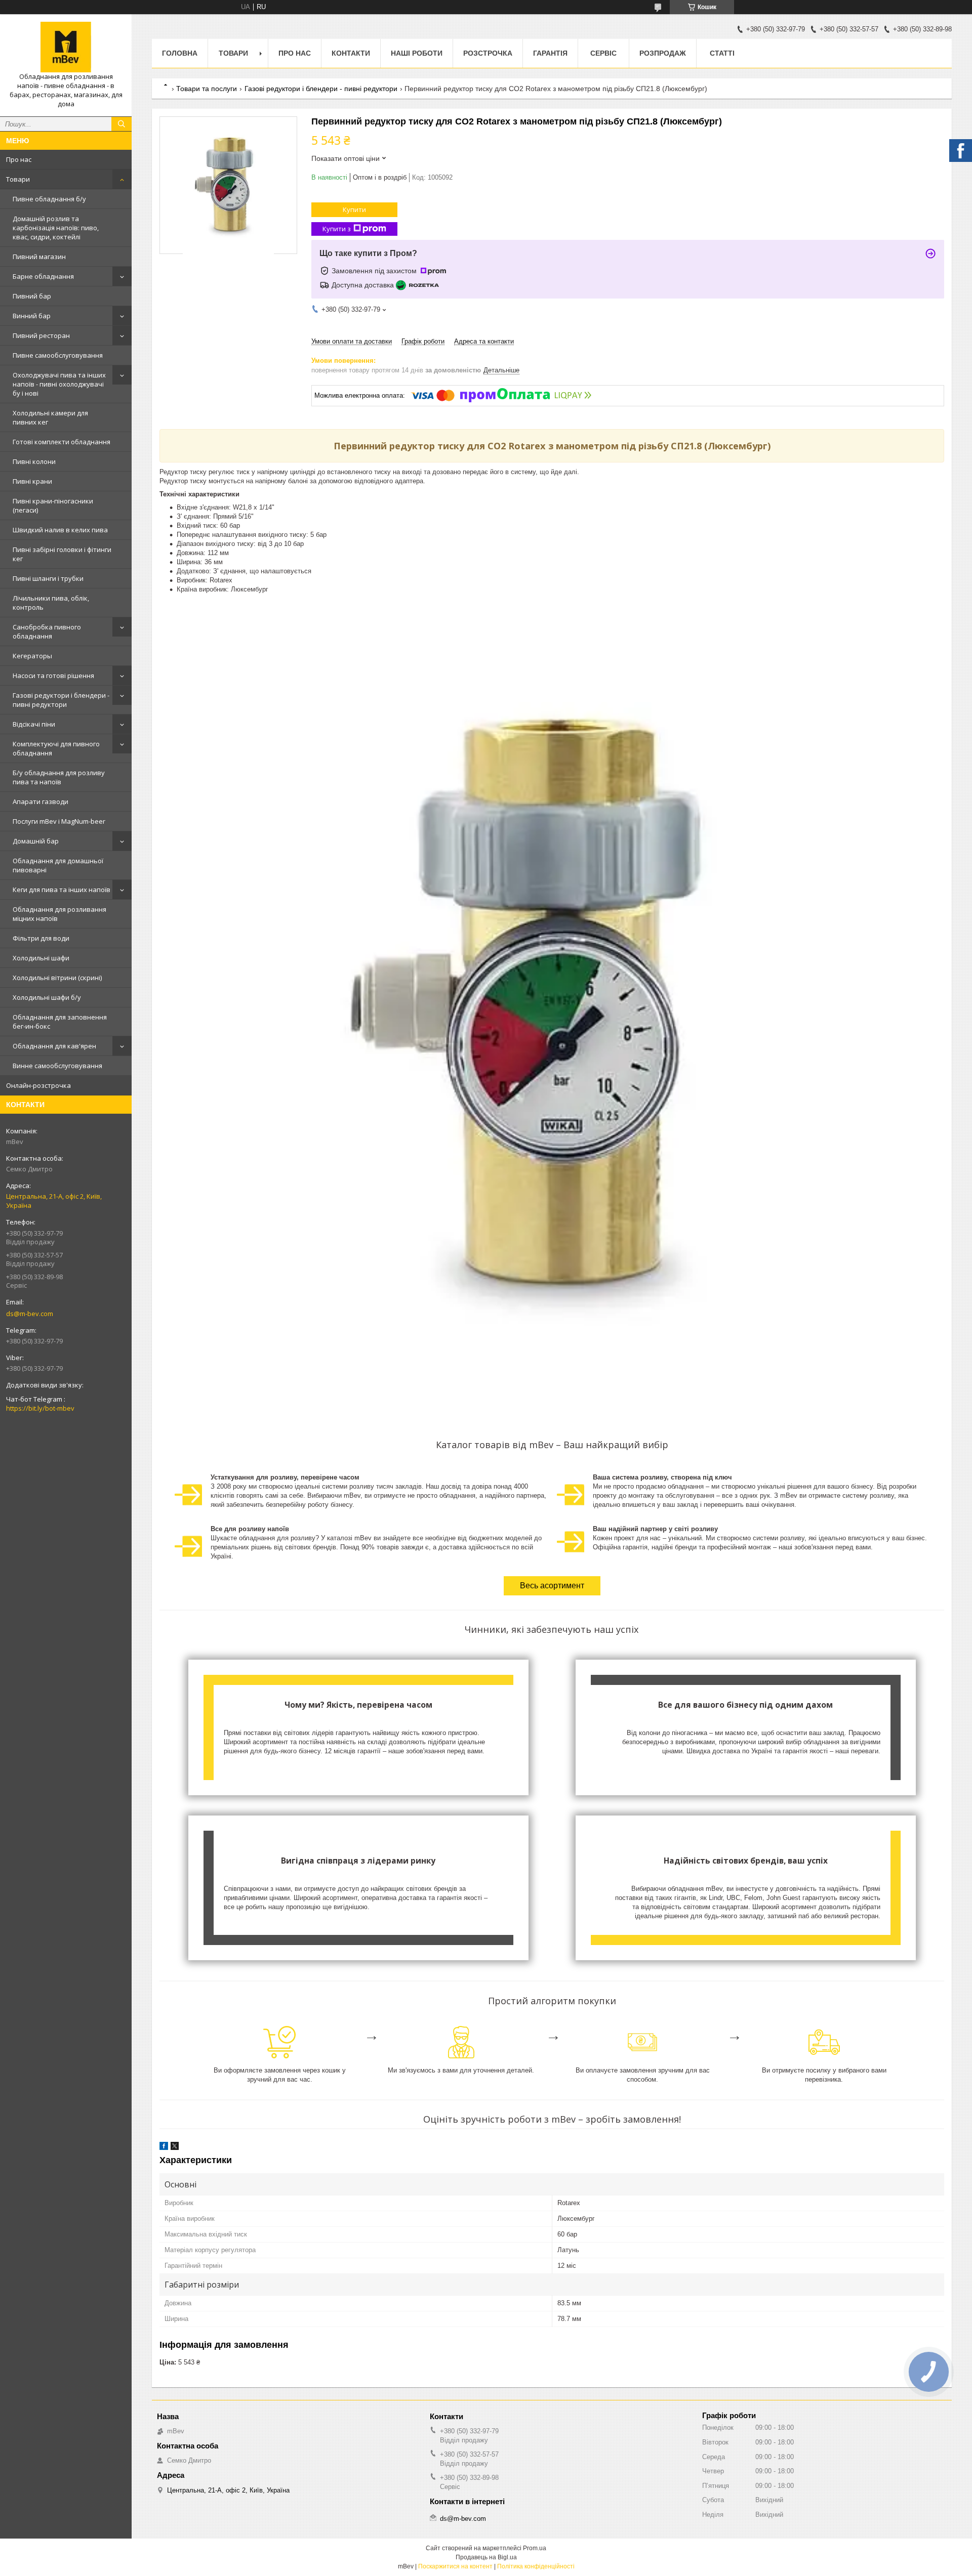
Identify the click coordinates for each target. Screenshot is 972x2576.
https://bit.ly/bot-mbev (40, 1408)
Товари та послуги (207, 89)
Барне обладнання (43, 276)
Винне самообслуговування (57, 1066)
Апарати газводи (40, 801)
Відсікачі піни (34, 724)
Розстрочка (488, 53)
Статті (722, 53)
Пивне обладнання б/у (49, 199)
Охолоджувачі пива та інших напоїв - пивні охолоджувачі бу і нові (59, 384)
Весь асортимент (552, 1586)
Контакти (351, 53)
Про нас (19, 159)
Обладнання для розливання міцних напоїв (59, 914)
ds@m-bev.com (30, 1314)
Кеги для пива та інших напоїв (62, 890)
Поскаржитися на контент (455, 2566)
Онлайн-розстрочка (38, 1085)
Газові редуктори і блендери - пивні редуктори (61, 700)
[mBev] (66, 47)
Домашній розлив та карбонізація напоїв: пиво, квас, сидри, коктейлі (56, 228)
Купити (354, 209)
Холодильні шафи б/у (47, 997)
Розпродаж (663, 53)
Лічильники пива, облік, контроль (51, 603)
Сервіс (603, 53)
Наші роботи (417, 53)
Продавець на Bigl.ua (486, 2557)
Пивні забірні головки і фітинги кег (62, 554)
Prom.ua (535, 2548)
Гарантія (550, 53)
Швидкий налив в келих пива (60, 530)
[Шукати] (121, 124)
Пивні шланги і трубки (48, 578)
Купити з (337, 229)
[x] (175, 2148)
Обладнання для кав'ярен (54, 1046)
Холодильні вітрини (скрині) (57, 978)
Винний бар (32, 316)
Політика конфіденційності (536, 2566)
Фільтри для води (41, 938)
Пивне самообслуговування (58, 355)
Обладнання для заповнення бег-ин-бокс (60, 1022)
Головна (180, 53)
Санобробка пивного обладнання (47, 631)
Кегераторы (32, 656)
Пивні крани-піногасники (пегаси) (53, 505)
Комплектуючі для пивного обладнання (56, 748)
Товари (18, 179)
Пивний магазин (39, 257)
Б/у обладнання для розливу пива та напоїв (59, 777)
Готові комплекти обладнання (62, 442)
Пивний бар (32, 296)
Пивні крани (32, 481)
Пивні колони (34, 461)
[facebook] (164, 2148)
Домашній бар (36, 841)
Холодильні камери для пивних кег (50, 417)
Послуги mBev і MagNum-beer (59, 821)
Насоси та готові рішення (53, 675)
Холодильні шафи (41, 958)
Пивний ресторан (41, 335)
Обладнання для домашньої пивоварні (58, 865)
